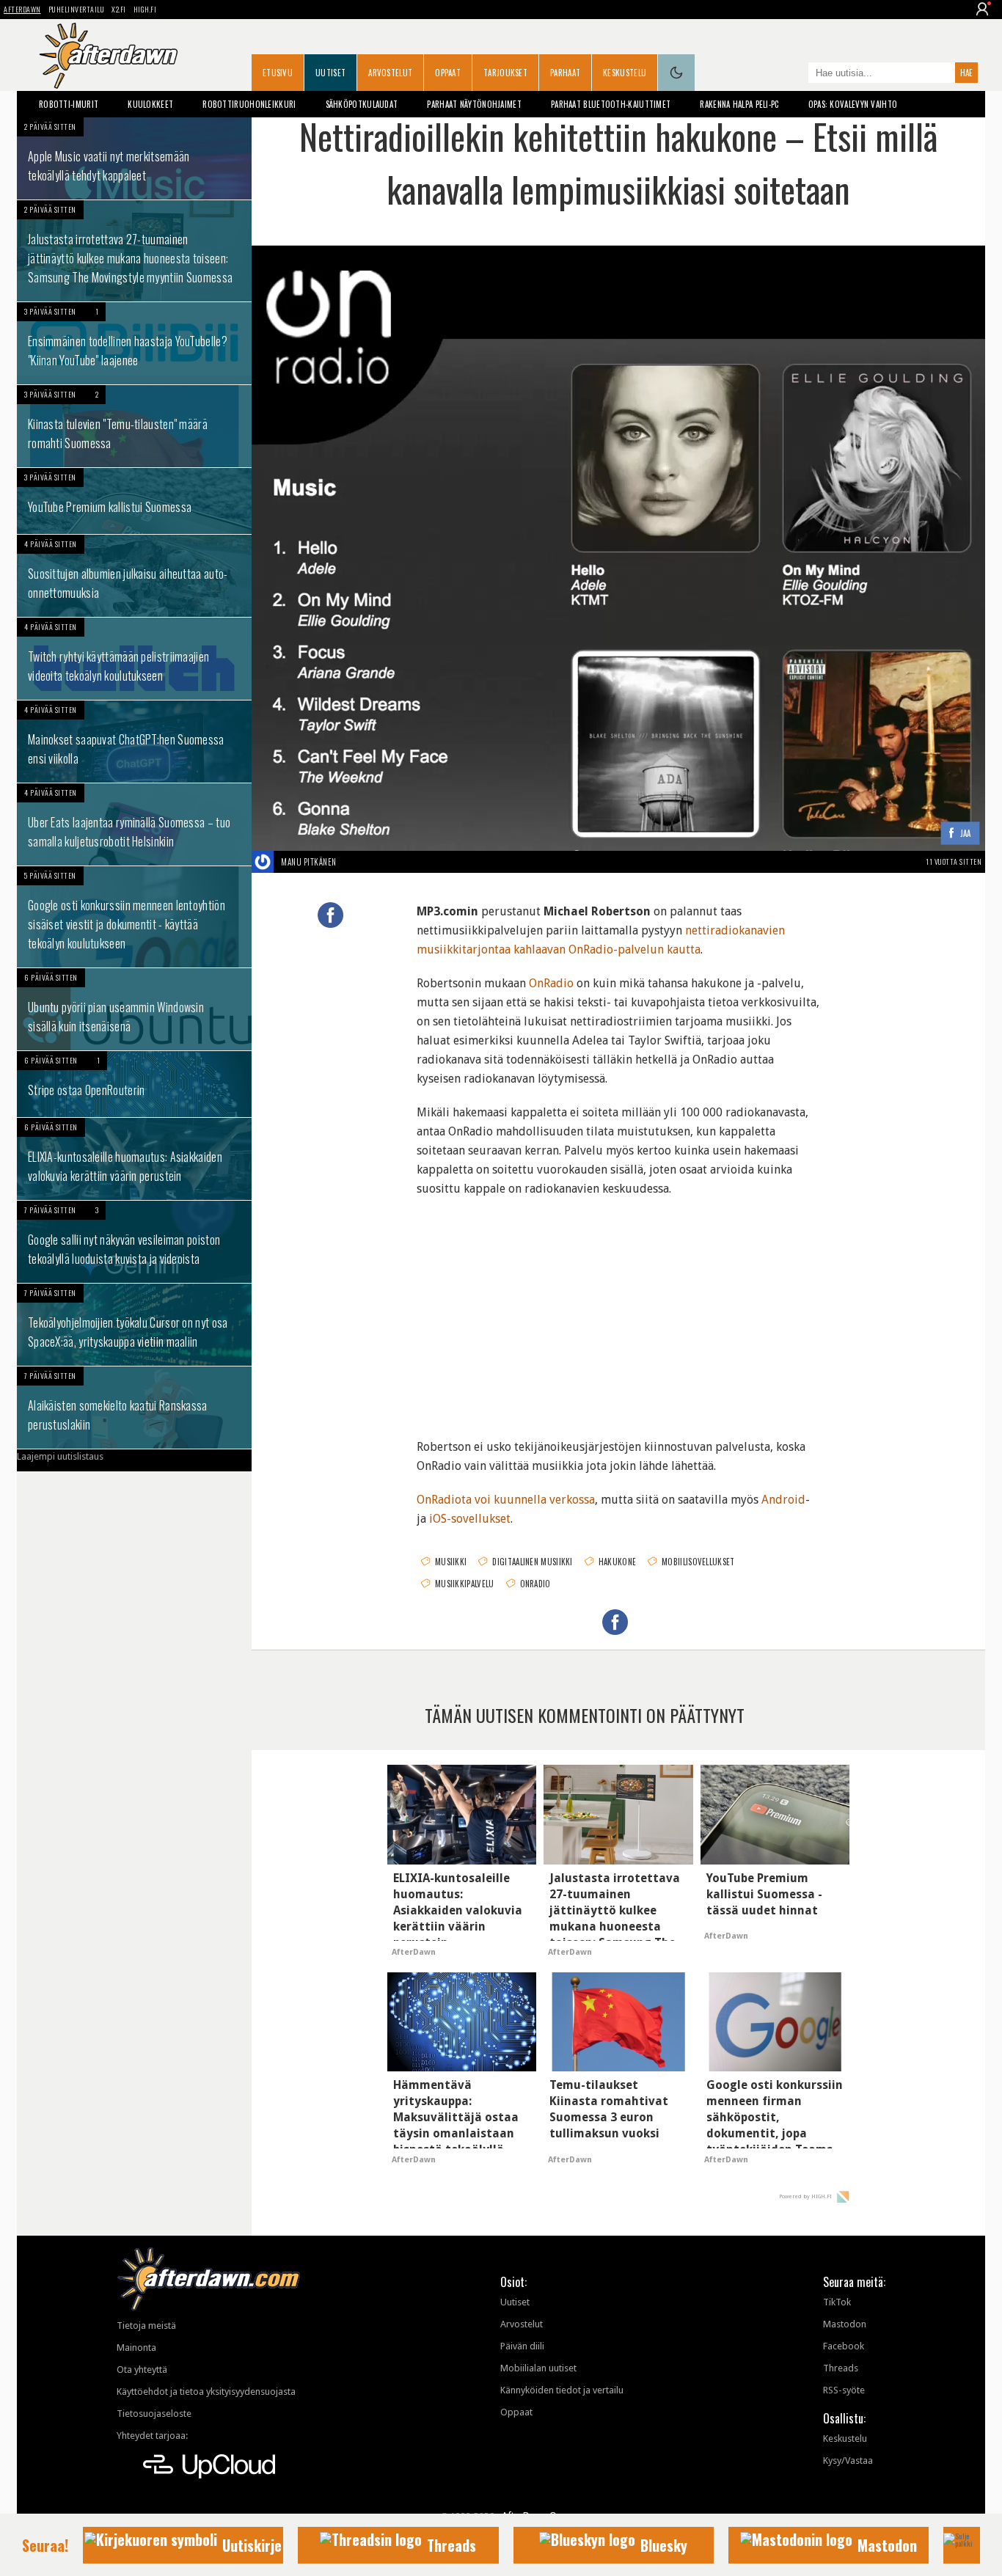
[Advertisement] (618, 1309)
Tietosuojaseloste (154, 2414)
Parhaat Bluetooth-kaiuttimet (611, 104)
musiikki (451, 1562)
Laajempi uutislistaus (60, 1456)
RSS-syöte (844, 2390)
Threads (841, 2368)
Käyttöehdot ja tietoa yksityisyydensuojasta (206, 2392)
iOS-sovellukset (470, 1519)
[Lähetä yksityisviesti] (354, 862)
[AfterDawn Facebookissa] (794, 74)
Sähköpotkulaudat (362, 104)
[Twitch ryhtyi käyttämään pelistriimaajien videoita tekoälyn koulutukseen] (134, 659)
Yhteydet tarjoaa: (152, 2436)
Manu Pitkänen (309, 862)
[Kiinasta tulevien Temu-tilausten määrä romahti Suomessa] (134, 426)
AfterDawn (22, 9)
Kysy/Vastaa (848, 2460)
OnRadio (551, 983)
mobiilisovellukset (698, 1562)
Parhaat (565, 73)
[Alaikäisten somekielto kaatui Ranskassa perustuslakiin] (134, 1408)
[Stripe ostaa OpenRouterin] (134, 1084)
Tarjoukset (505, 73)
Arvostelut (390, 73)
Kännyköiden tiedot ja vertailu (562, 2390)
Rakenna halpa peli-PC (739, 104)
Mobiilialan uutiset (538, 2368)
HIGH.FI (145, 9)
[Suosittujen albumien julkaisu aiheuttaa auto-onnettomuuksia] (134, 576)
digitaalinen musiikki (532, 1562)
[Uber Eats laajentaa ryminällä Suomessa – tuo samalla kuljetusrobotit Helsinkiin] (134, 824)
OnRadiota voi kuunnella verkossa (506, 1500)
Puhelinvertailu (77, 9)
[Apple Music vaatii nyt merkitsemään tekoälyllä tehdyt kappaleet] (134, 158)
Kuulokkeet (150, 104)
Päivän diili (522, 2346)
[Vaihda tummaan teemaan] (676, 73)
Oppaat (448, 73)
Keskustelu (625, 73)
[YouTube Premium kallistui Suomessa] (134, 501)
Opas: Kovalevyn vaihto (853, 104)
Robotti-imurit (69, 104)
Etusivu (278, 73)
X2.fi (119, 9)
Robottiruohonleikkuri (249, 104)
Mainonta (136, 2348)
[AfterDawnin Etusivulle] (109, 56)
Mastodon (845, 2324)
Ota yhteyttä (142, 2370)
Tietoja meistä (146, 2326)
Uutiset (330, 73)
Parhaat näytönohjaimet (474, 104)
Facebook (844, 2346)
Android (783, 1500)
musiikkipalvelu (465, 1584)
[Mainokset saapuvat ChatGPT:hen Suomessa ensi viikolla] (134, 742)
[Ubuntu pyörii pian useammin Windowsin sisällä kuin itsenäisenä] (134, 1009)
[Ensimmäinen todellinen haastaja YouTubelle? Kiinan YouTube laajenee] (134, 343)
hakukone (617, 1562)
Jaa (966, 834)
